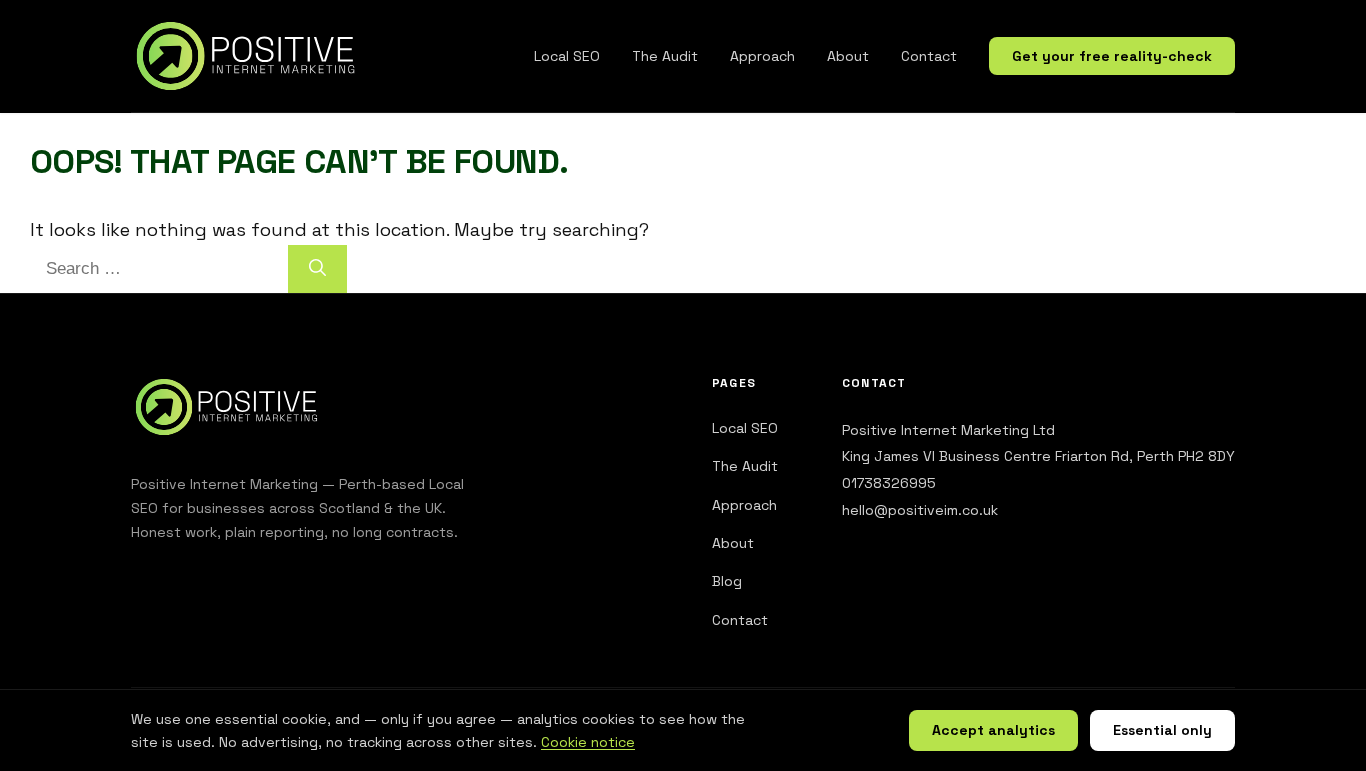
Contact (929, 56)
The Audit (665, 56)
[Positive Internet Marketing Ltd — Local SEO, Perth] (251, 56)
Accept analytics (993, 730)
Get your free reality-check (1112, 56)
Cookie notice (588, 742)
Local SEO (567, 56)
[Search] (317, 269)
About (848, 56)
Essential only (1162, 730)
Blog (727, 581)
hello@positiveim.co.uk (920, 510)
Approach (762, 56)
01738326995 (889, 483)
